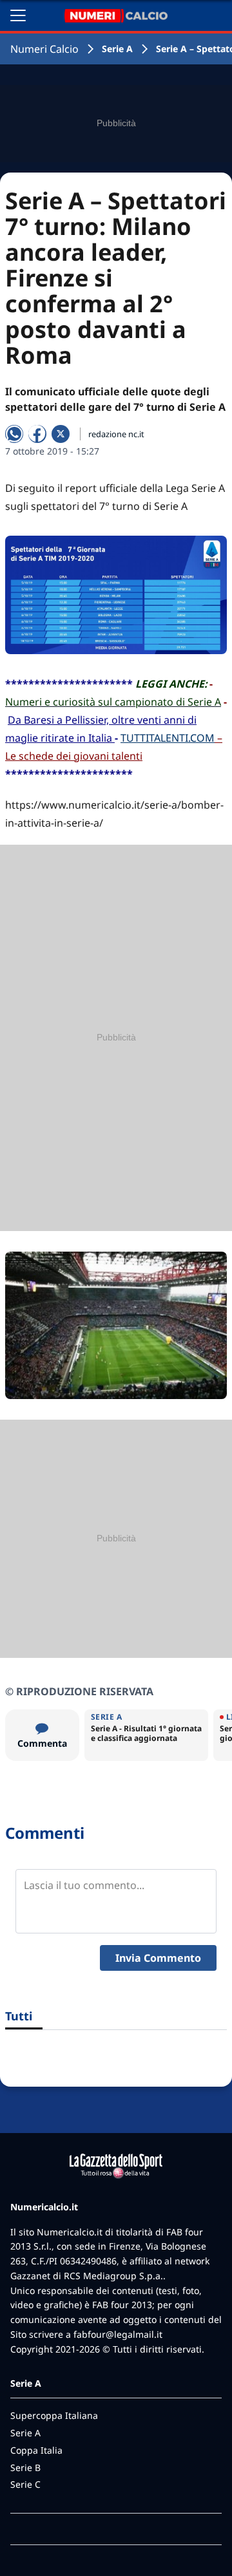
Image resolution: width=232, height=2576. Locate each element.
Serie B (25, 2468)
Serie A (117, 49)
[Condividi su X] (61, 434)
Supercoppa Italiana (54, 2415)
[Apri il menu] (18, 15)
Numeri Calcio (44, 49)
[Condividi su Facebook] (37, 434)
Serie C (25, 2484)
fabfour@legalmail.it (118, 2334)
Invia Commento (158, 1958)
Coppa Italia (36, 2450)
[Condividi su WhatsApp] (14, 434)
